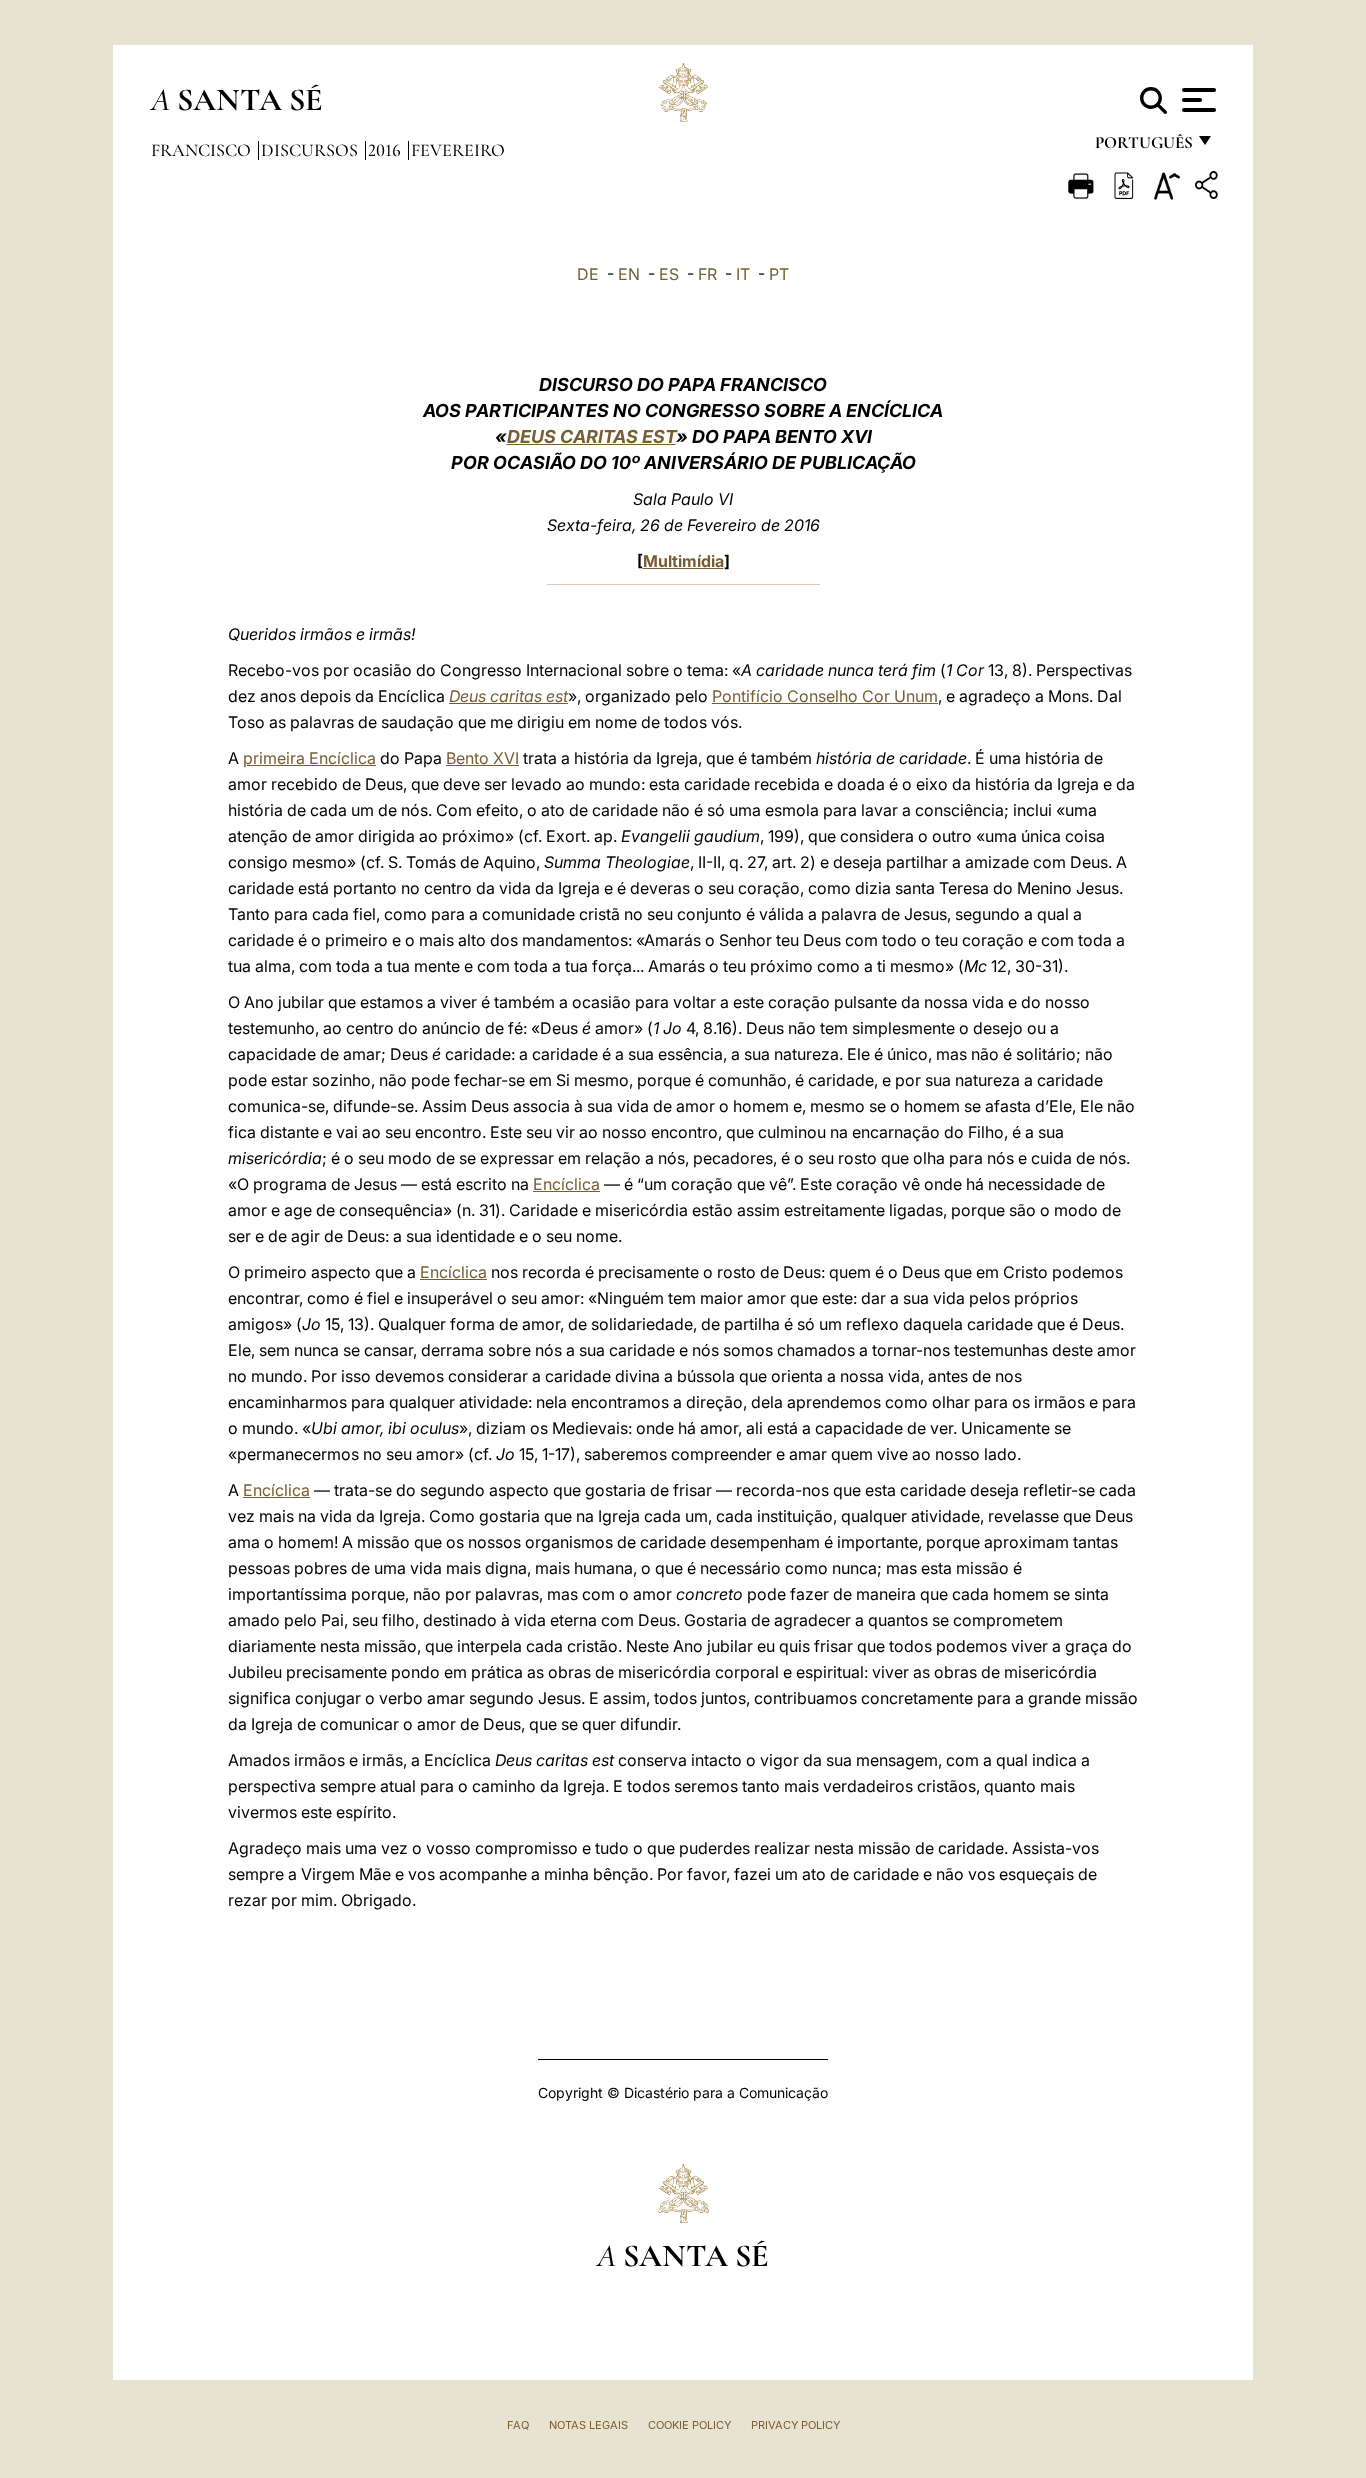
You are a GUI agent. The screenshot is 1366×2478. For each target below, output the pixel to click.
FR (707, 274)
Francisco (203, 150)
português (1143, 147)
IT (743, 274)
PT (779, 274)
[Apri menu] (1196, 100)
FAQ (518, 2425)
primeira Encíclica (309, 758)
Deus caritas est (508, 696)
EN (629, 274)
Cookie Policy (689, 2425)
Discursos (311, 150)
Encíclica (566, 1184)
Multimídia (683, 561)
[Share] (1209, 188)
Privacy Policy (795, 2425)
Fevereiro (458, 150)
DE (588, 274)
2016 (386, 150)
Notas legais (588, 2425)
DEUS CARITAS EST (591, 436)
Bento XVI (482, 758)
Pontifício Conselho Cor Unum (825, 696)
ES (669, 274)
